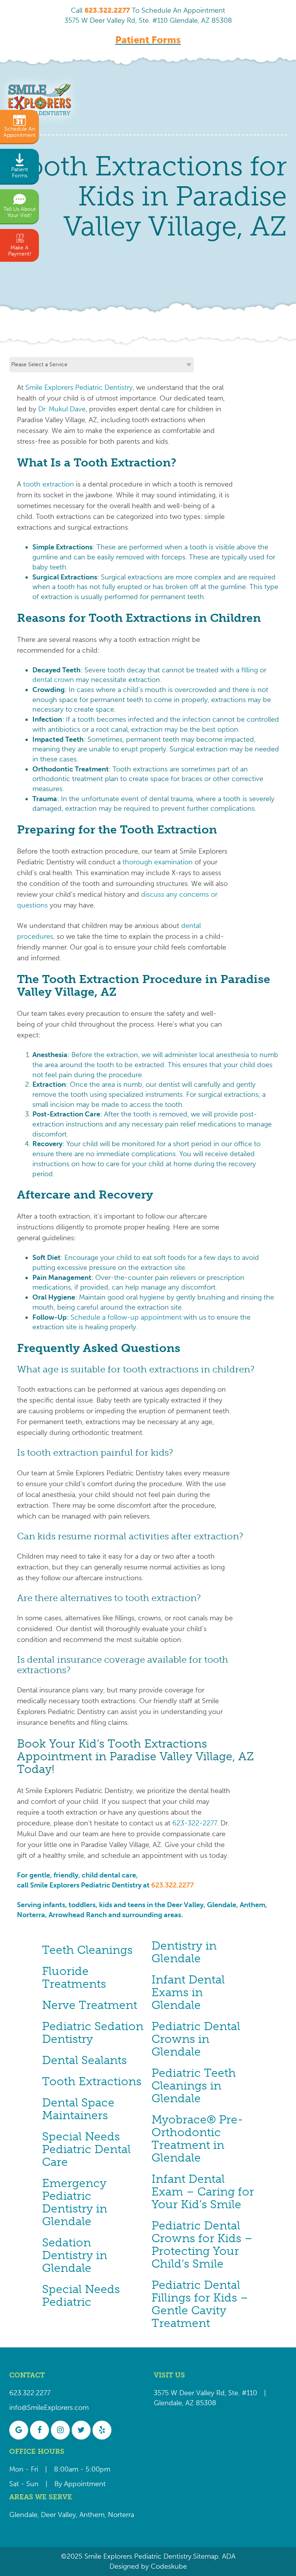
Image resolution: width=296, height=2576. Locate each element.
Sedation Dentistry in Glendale (75, 2255)
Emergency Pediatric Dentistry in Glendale (75, 2202)
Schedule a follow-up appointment (126, 1317)
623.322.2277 (172, 1885)
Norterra (121, 2515)
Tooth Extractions (92, 2081)
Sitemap (206, 2556)
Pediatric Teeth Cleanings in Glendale (194, 2086)
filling (250, 670)
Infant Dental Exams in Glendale (188, 1992)
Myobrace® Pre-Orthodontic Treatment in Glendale (197, 2139)
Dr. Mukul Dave (62, 409)
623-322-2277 (195, 1823)
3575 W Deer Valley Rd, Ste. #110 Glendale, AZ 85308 (148, 20)
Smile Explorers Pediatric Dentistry (79, 387)
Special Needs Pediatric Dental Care (86, 2149)
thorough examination (158, 862)
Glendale (23, 2515)
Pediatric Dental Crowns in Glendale (196, 2039)
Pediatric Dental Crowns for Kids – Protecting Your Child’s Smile (202, 2245)
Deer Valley (58, 2515)
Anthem (92, 2515)
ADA (228, 2556)
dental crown (53, 680)
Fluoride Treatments (74, 1977)
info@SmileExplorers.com (49, 2408)
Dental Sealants (84, 2060)
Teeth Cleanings (87, 1950)
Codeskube (169, 2566)
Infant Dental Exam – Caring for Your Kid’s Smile (203, 2192)
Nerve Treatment (90, 2005)
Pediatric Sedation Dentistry (93, 2033)
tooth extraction (49, 484)
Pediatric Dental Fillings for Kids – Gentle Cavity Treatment (200, 2304)
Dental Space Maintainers (78, 2109)
